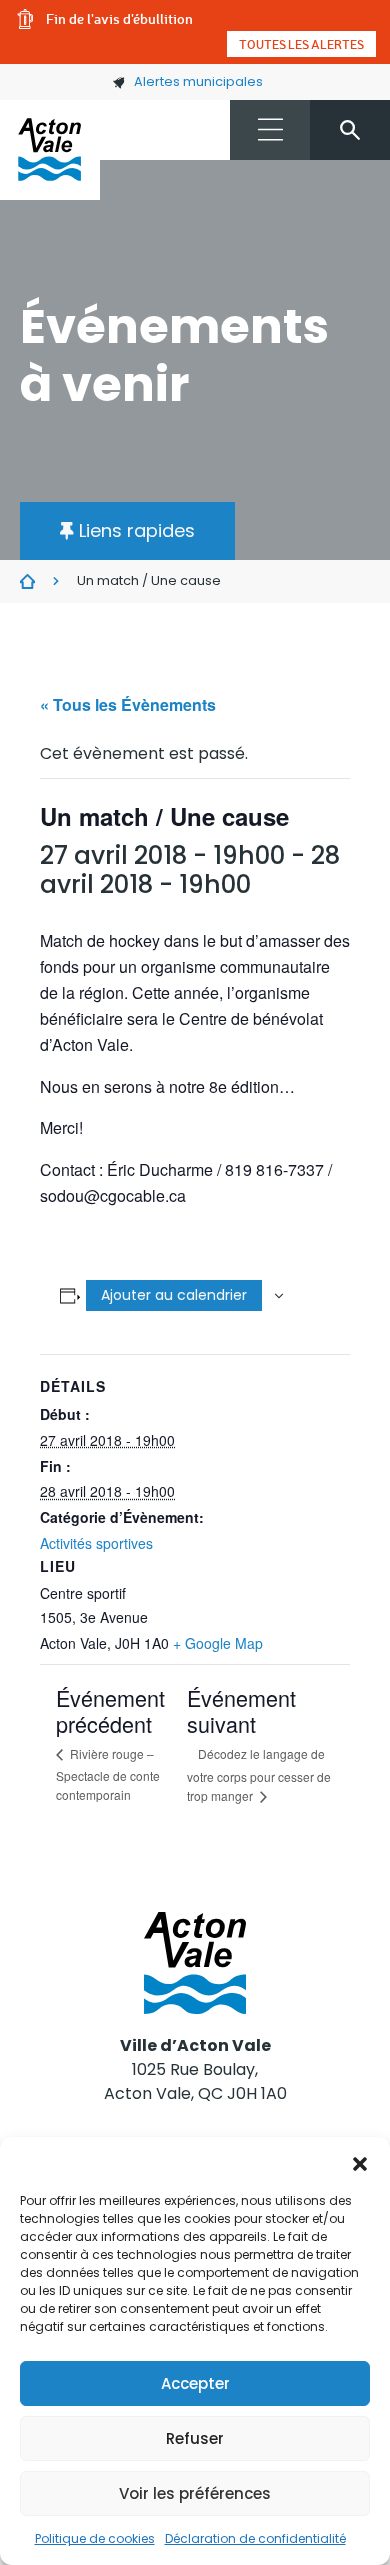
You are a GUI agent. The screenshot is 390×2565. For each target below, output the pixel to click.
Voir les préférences (195, 2493)
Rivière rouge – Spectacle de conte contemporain (108, 1773)
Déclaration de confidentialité (255, 2538)
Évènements (27, 582)
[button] (360, 2162)
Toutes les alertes (301, 44)
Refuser (195, 2438)
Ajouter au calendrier (174, 1295)
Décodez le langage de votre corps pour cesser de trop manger (259, 1774)
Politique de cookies (95, 2538)
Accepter (195, 2383)
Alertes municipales (198, 81)
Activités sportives (96, 1543)
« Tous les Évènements (128, 704)
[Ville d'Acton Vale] (50, 150)
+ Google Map (218, 1643)
